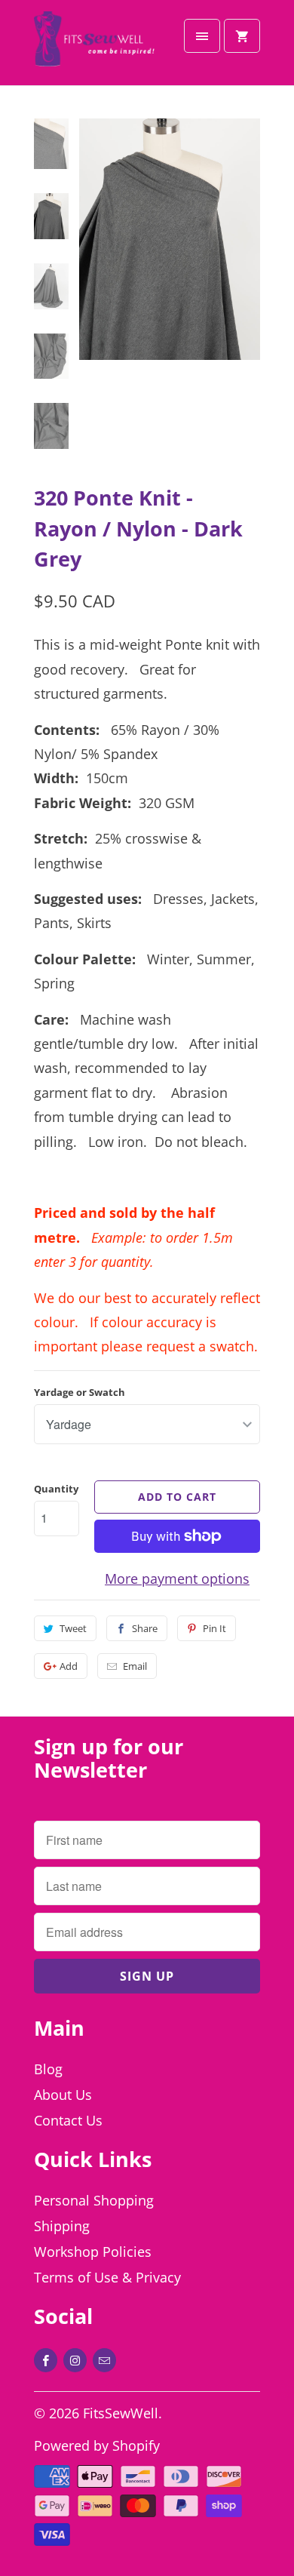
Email (135, 1666)
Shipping (62, 2226)
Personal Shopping (94, 2200)
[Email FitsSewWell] (104, 2360)
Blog (48, 2069)
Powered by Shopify (97, 2445)
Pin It (214, 1628)
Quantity (56, 1489)
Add (69, 1666)
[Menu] (202, 36)
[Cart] (242, 36)
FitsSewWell (121, 2413)
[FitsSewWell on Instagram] (75, 2360)
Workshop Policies (93, 2252)
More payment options (177, 1578)
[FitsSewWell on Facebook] (46, 2360)
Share (145, 1628)
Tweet (73, 1628)
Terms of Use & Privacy (107, 2277)
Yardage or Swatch (80, 1392)
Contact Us (68, 2120)
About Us (63, 2095)
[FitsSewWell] (94, 48)
